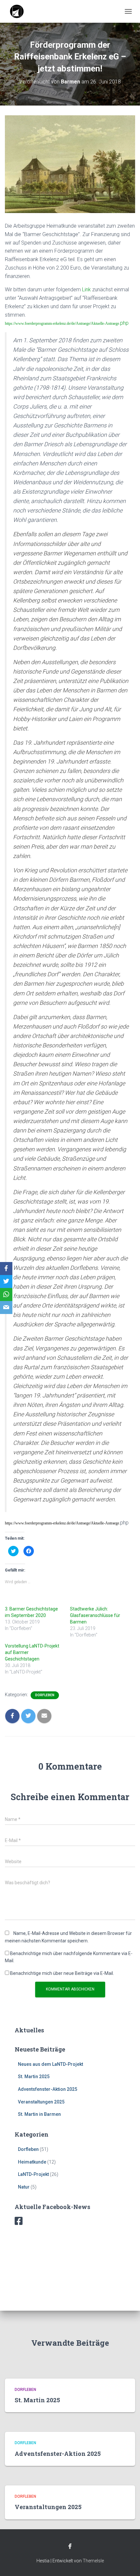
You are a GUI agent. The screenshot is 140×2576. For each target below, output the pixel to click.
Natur (24, 2187)
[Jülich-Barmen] (20, 11)
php (124, 323)
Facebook (70, 2546)
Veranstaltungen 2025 (41, 2102)
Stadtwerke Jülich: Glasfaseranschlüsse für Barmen (95, 1615)
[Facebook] (6, 1269)
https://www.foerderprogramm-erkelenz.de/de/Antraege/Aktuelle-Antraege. (63, 323)
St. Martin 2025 (34, 2077)
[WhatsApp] (6, 1294)
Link (86, 290)
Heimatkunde (32, 2162)
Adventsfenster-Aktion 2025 (48, 2089)
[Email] (6, 1307)
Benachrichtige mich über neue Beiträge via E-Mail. (62, 1973)
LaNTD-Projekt (33, 2174)
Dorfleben (45, 1695)
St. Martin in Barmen (39, 2114)
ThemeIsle (93, 2561)
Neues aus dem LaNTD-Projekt (50, 2064)
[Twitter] (6, 1282)
